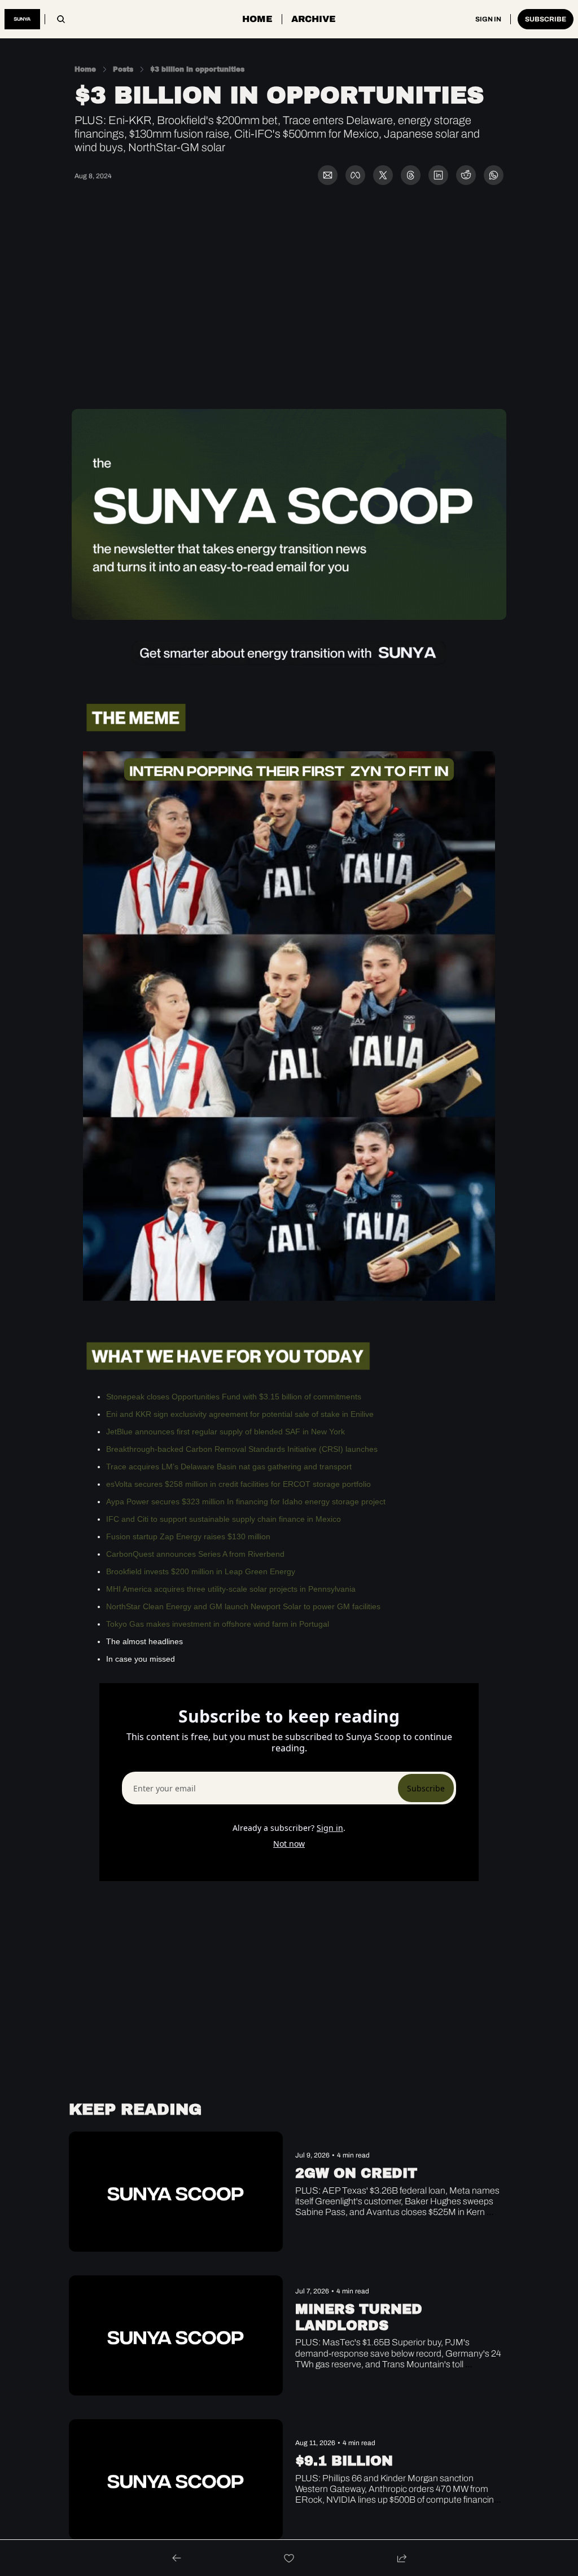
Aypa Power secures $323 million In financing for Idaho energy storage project (246, 1501)
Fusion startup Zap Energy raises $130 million (188, 1536)
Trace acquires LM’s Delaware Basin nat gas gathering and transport (229, 1467)
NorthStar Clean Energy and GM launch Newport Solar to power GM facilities (243, 1606)
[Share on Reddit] (466, 175)
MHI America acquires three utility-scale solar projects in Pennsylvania (231, 1589)
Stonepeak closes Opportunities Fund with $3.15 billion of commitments (234, 1397)
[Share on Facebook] (355, 175)
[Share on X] (383, 175)
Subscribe (426, 1788)
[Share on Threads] (411, 175)
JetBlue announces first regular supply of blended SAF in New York (225, 1432)
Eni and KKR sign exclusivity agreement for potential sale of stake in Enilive (240, 1414)
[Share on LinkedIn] (438, 175)
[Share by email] (328, 175)
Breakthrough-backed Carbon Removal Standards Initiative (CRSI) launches (242, 1449)
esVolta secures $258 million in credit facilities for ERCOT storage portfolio (238, 1484)
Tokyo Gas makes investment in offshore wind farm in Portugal (218, 1624)
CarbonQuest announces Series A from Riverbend (195, 1554)
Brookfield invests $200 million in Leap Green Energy (201, 1571)
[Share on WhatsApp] (494, 175)
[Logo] (22, 19)
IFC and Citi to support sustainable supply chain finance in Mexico (224, 1519)
